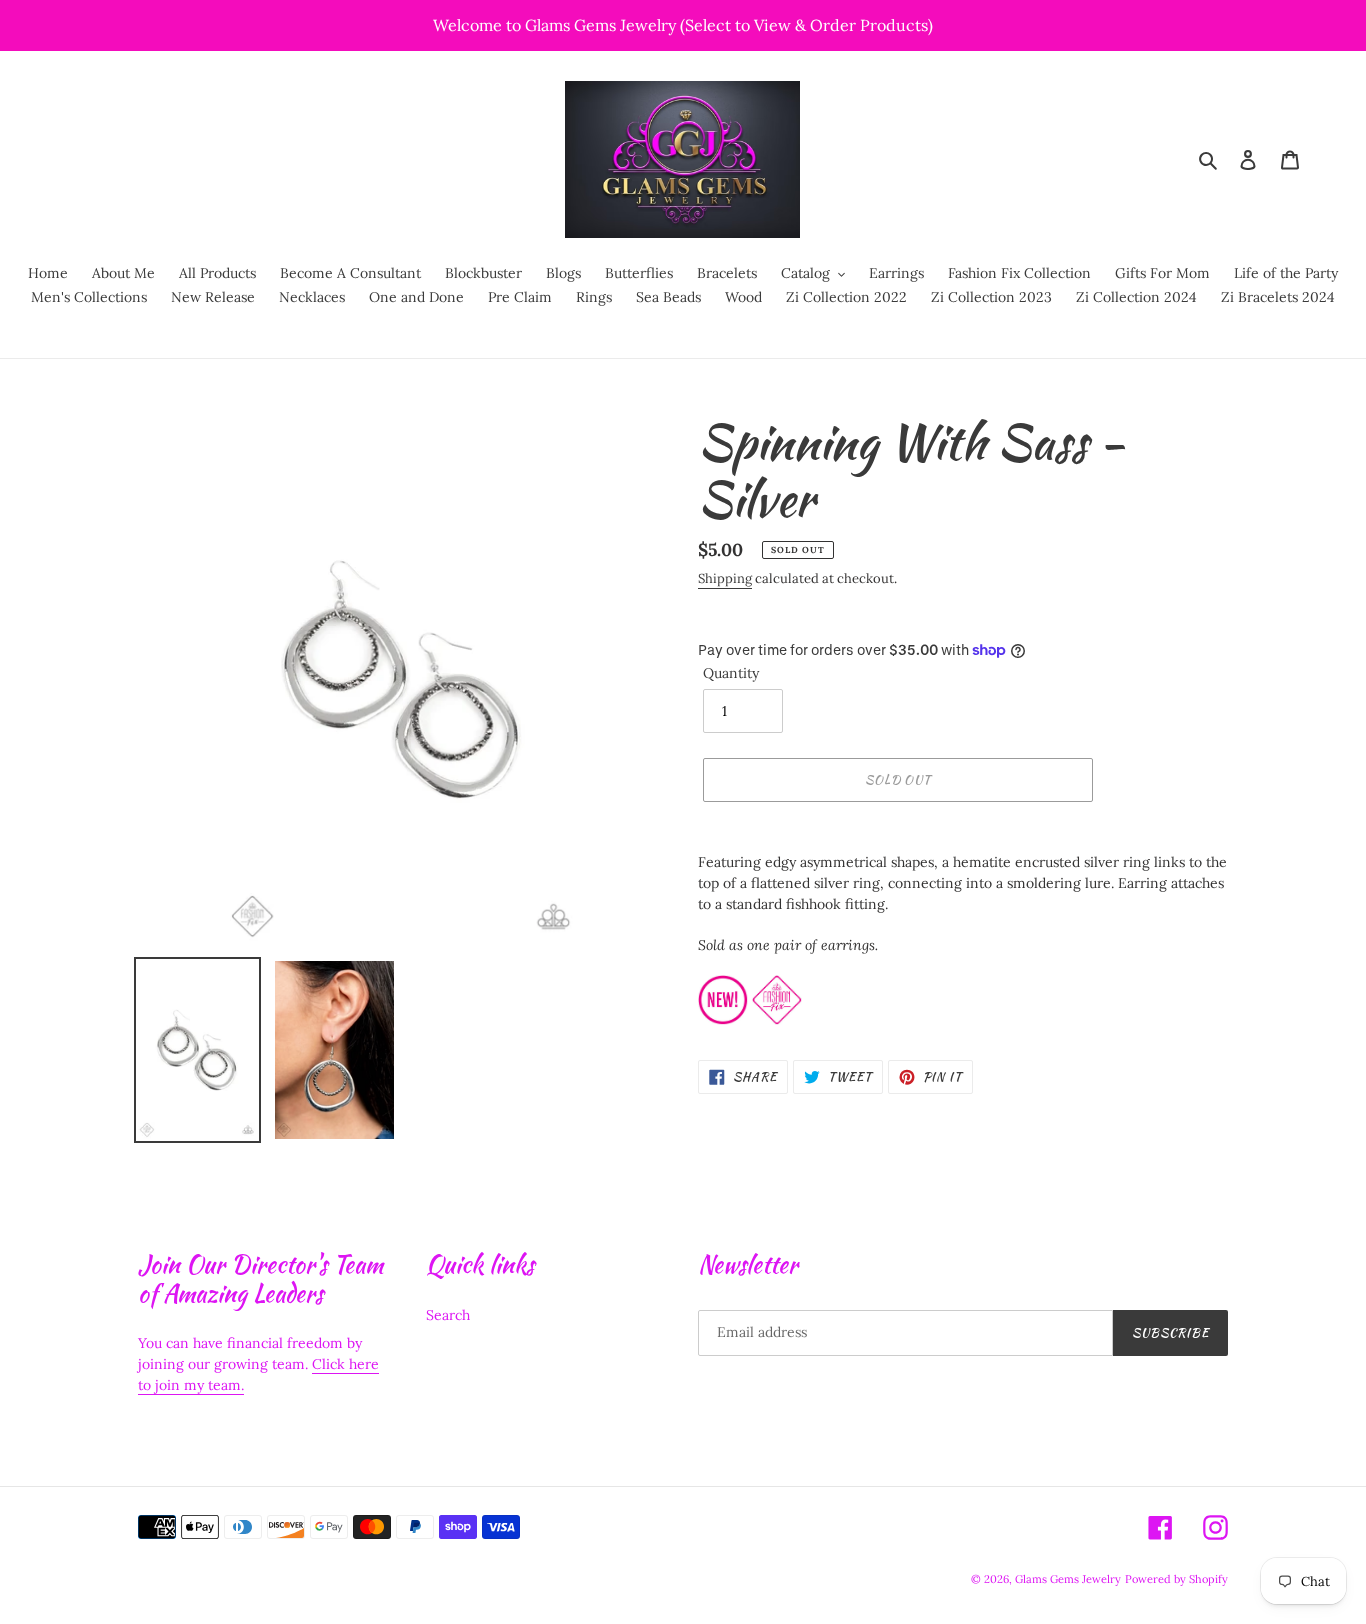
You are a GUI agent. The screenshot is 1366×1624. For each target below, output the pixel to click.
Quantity (731, 673)
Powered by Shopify (1176, 1579)
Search (448, 1315)
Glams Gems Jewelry (1068, 1579)
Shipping (725, 578)
